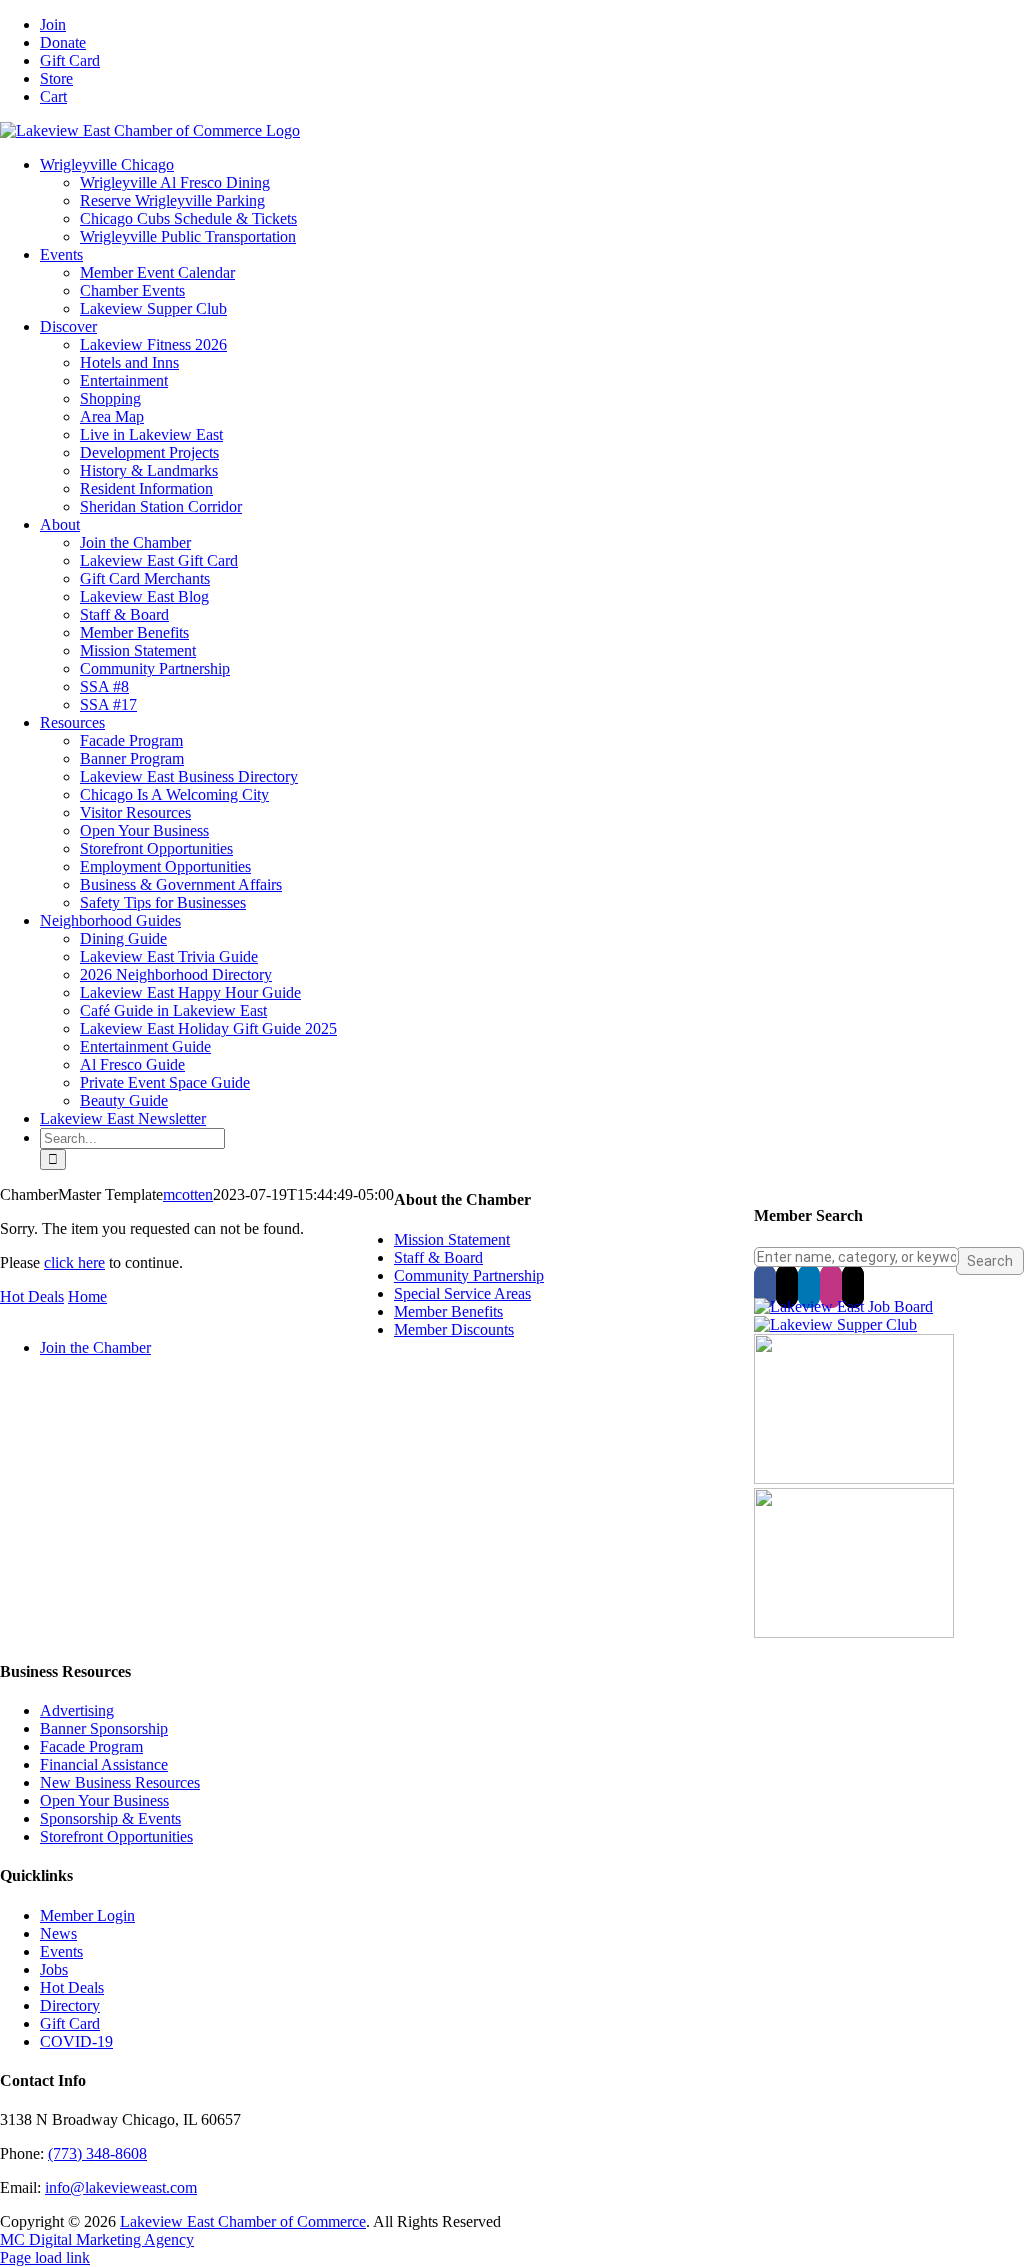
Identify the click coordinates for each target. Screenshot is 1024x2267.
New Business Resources (120, 1782)
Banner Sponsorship (104, 1728)
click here (74, 1262)
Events (61, 1951)
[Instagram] (831, 1286)
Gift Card (70, 2023)
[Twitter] (787, 1286)
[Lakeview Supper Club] (835, 1324)
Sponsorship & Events (110, 1818)
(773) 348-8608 (97, 2153)
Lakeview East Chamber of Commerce (243, 2221)
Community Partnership (469, 1275)
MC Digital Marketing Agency (97, 2239)
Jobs (54, 1969)
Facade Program (91, 1746)
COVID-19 (76, 2041)
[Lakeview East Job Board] (843, 1306)
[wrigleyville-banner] (854, 1478)
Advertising (77, 1710)
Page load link (45, 2257)
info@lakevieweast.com (121, 2187)
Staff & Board (438, 1257)
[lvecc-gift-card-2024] (854, 1632)
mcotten (188, 1194)
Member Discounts (454, 1329)
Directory (70, 2005)
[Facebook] (765, 1286)
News (58, 1933)
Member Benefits (448, 1311)
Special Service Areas (462, 1293)
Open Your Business (104, 1800)
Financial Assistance (104, 1764)
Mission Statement (452, 1239)
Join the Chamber (95, 1347)
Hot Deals (32, 1296)
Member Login (87, 1915)
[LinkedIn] (809, 1286)
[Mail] (853, 1286)
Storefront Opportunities (116, 1836)
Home (87, 1296)
